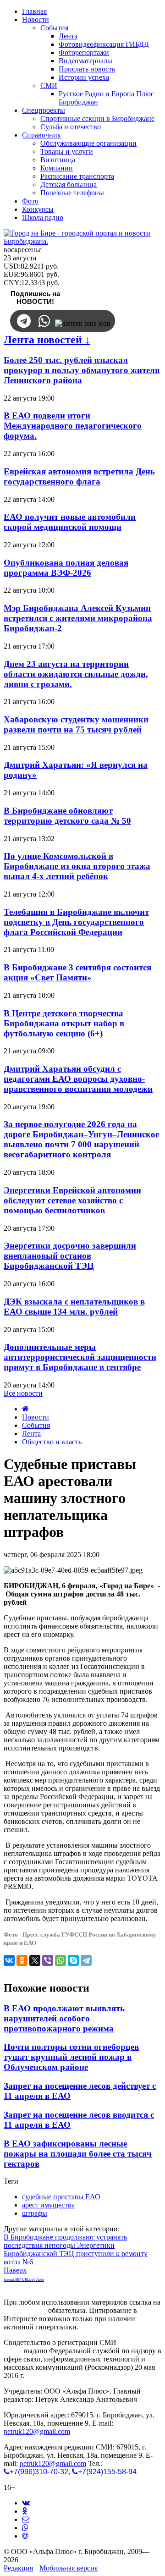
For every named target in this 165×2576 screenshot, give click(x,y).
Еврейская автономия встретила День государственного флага (79, 476)
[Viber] (48, 1960)
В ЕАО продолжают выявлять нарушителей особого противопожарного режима (64, 2018)
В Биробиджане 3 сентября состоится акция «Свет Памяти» (77, 972)
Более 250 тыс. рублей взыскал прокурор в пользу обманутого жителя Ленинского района (82, 370)
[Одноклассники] (22, 1960)
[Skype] (73, 1960)
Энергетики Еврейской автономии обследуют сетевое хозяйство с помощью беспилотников (72, 1200)
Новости (36, 1417)
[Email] (25, 2536)
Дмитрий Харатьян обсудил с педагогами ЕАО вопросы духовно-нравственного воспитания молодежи (78, 1079)
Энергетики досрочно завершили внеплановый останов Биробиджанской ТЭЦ (70, 1256)
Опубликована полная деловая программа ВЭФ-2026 (66, 568)
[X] (35, 1960)
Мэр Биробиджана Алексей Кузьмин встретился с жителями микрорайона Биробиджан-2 (78, 618)
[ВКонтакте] (9, 1960)
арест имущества (48, 2205)
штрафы (35, 2213)
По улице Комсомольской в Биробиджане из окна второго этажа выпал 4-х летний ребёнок (77, 866)
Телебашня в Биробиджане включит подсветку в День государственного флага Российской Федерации (76, 922)
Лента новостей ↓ (47, 340)
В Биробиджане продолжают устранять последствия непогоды (65, 2241)
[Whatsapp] (25, 2528)
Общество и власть (52, 1442)
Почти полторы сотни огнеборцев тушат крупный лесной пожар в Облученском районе (71, 2057)
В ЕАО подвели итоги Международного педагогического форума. (73, 426)
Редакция (18, 2568)
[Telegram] (86, 1960)
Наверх (15, 2270)
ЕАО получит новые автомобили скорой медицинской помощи (70, 522)
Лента (31, 1434)
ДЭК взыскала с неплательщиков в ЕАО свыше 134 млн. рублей (74, 1307)
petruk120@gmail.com (37, 2431)
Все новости (23, 1393)
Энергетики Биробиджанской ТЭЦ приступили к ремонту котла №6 (76, 2254)
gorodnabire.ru (25, 2310)
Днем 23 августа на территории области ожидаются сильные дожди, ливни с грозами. (76, 674)
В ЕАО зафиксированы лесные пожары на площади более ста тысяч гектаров (78, 2154)
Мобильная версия (69, 2568)
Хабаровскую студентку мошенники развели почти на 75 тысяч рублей (76, 724)
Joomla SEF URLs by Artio (24, 2280)
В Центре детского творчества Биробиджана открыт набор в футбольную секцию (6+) (64, 1023)
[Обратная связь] (26, 2519)
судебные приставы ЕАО (61, 2197)
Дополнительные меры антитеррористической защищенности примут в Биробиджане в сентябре (80, 1357)
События (36, 1425)
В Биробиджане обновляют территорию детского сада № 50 (67, 816)
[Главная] (25, 1409)
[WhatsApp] (60, 1960)
